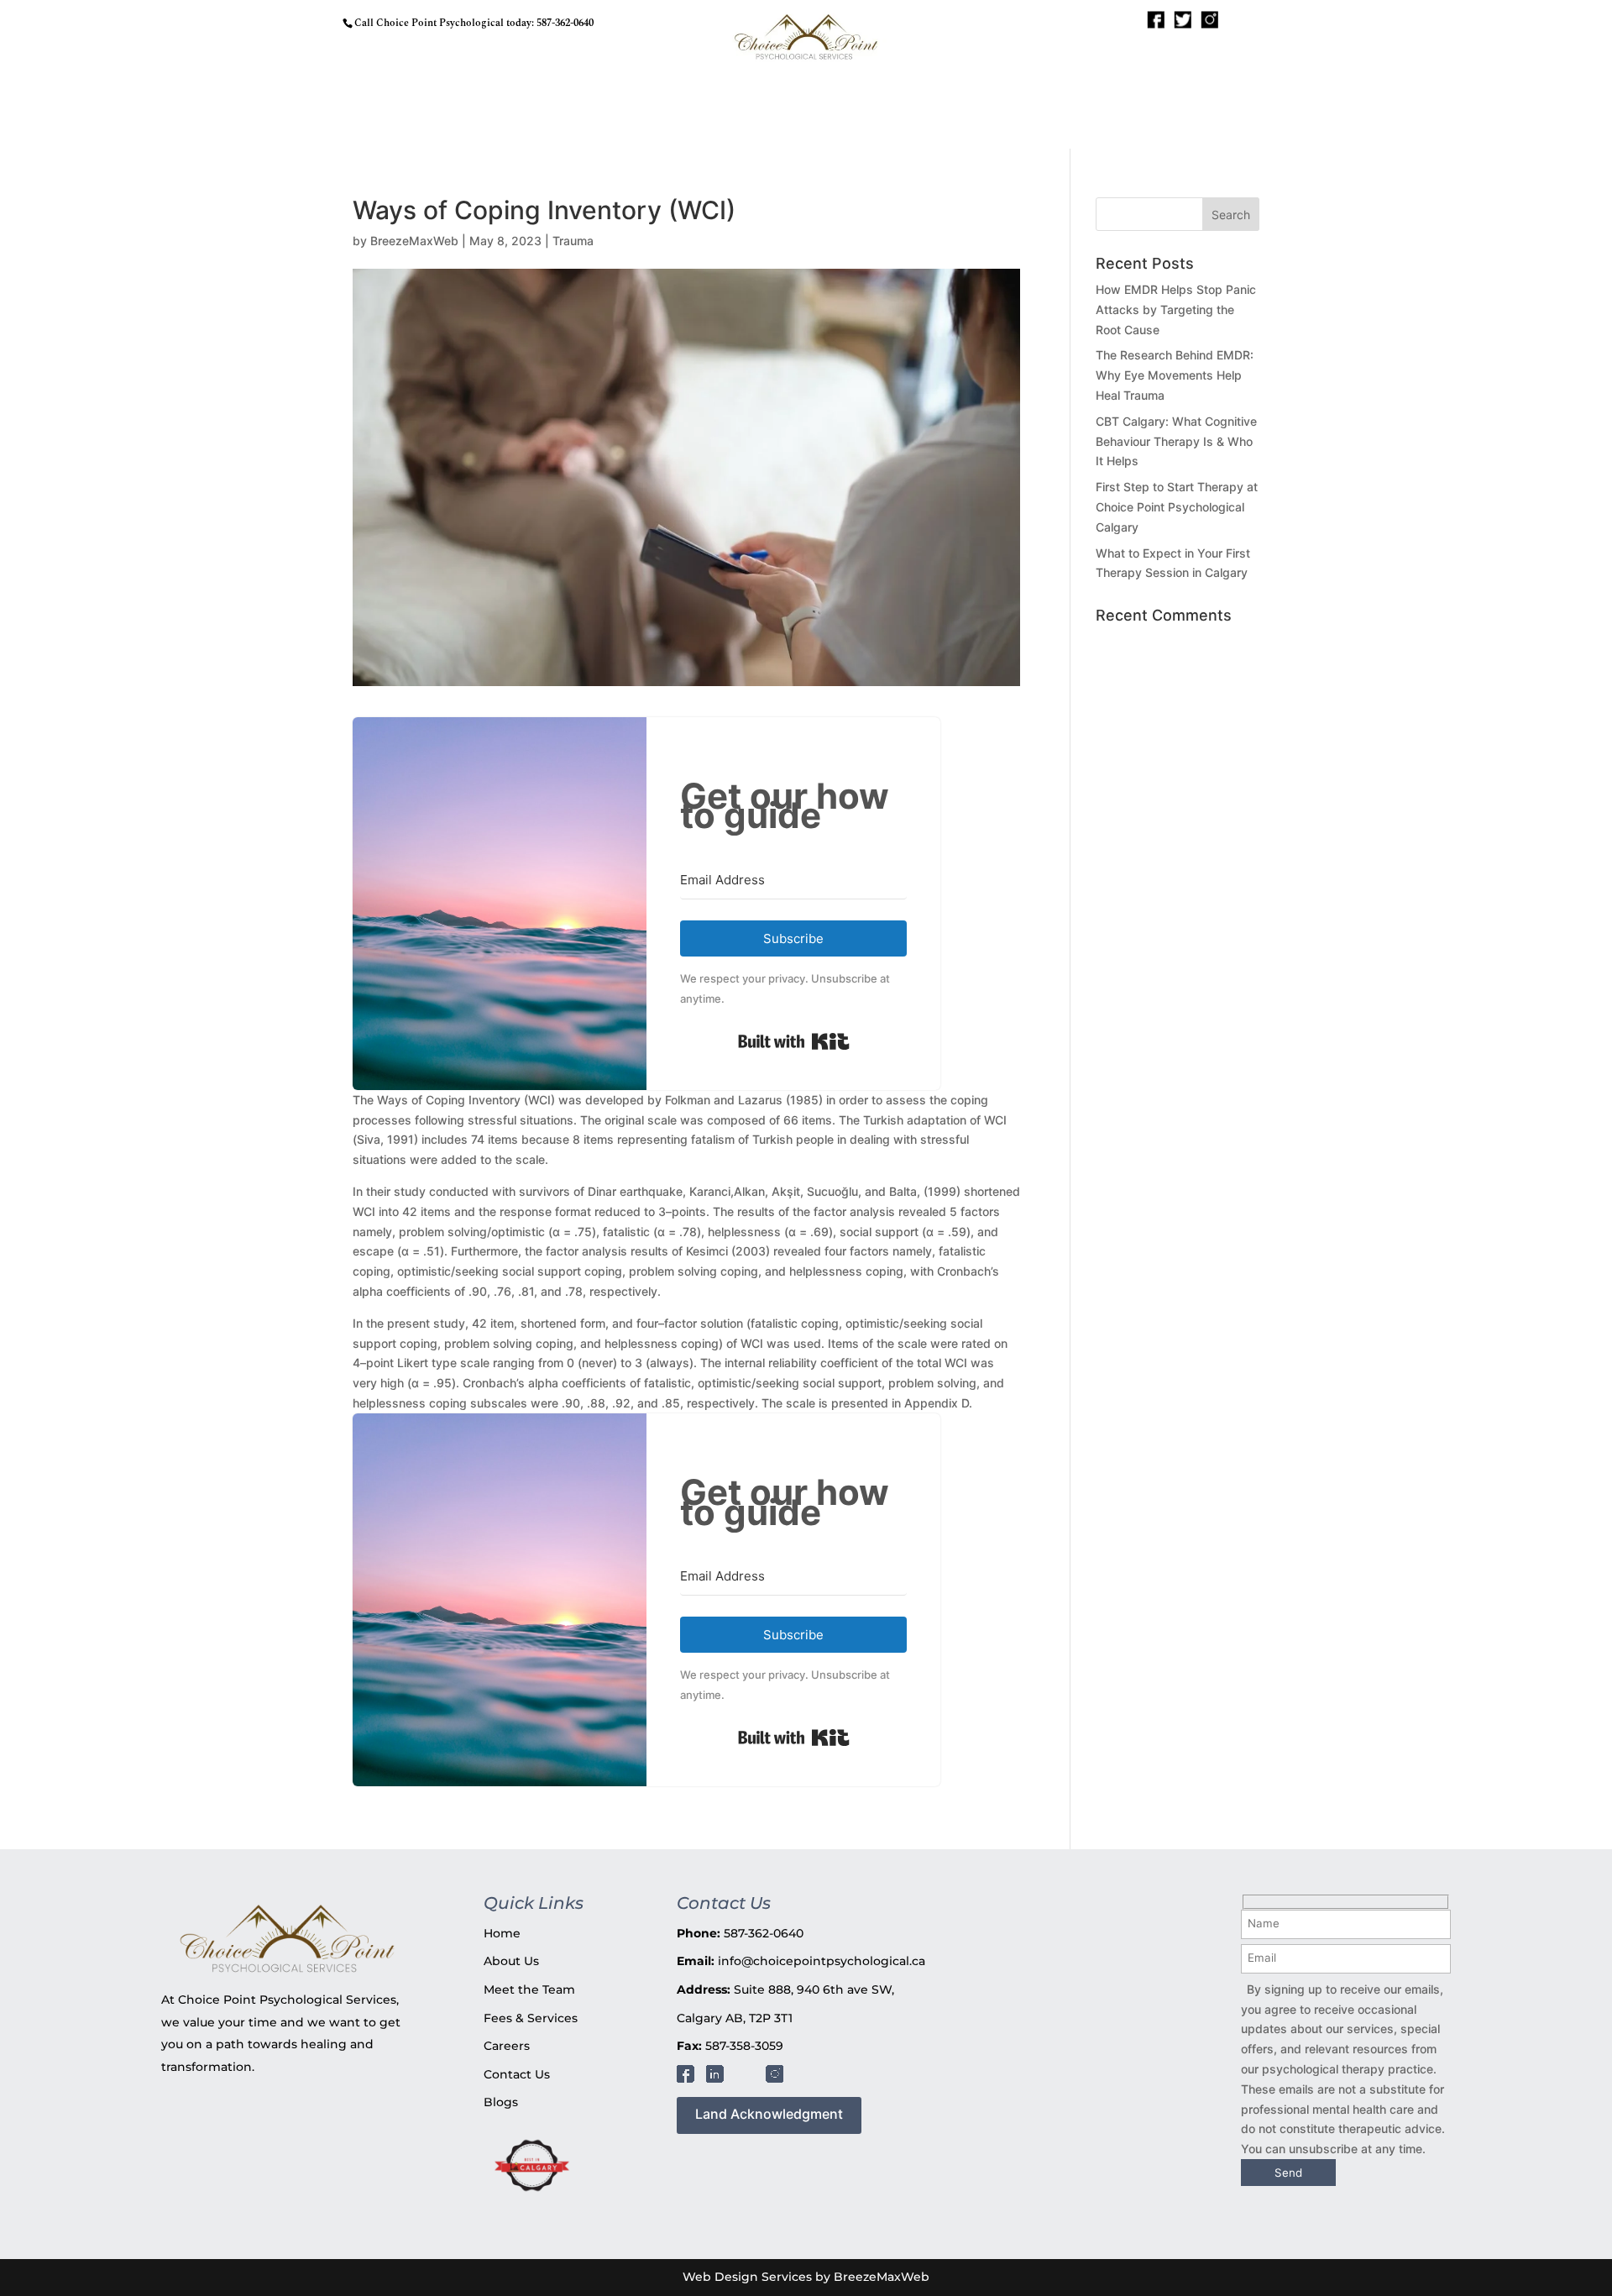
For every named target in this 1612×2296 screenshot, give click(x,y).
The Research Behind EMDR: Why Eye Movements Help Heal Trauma (1175, 375)
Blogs (501, 2102)
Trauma (573, 241)
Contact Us (517, 2074)
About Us (511, 1961)
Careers (507, 2046)
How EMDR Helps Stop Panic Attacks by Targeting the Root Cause (1176, 309)
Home (502, 1933)
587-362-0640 (565, 23)
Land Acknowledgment (769, 2114)
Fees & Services (531, 2018)
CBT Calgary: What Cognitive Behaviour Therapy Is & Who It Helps (1176, 441)
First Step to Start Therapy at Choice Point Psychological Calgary (1177, 507)
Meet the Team (529, 1989)
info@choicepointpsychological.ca (822, 1961)
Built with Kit (794, 1041)
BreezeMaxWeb (414, 241)
